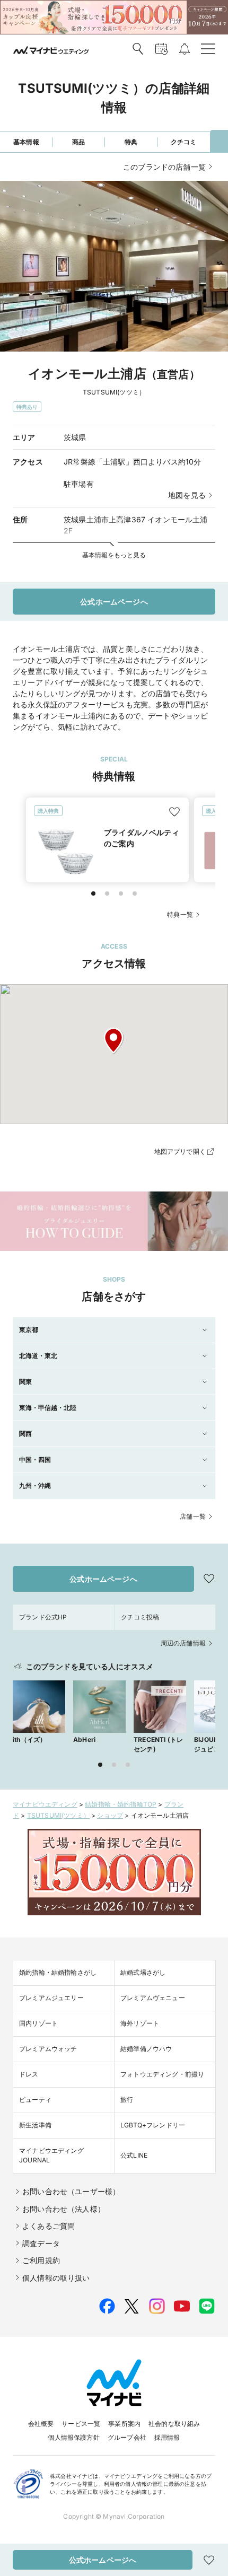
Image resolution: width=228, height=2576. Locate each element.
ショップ (110, 1815)
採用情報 (167, 2437)
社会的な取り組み (174, 2424)
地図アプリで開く (180, 1151)
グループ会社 (127, 2437)
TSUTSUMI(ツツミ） (58, 1815)
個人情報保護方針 (73, 2437)
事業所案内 (124, 2424)
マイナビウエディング (45, 1804)
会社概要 (41, 2424)
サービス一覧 (81, 2424)
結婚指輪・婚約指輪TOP (121, 1804)
